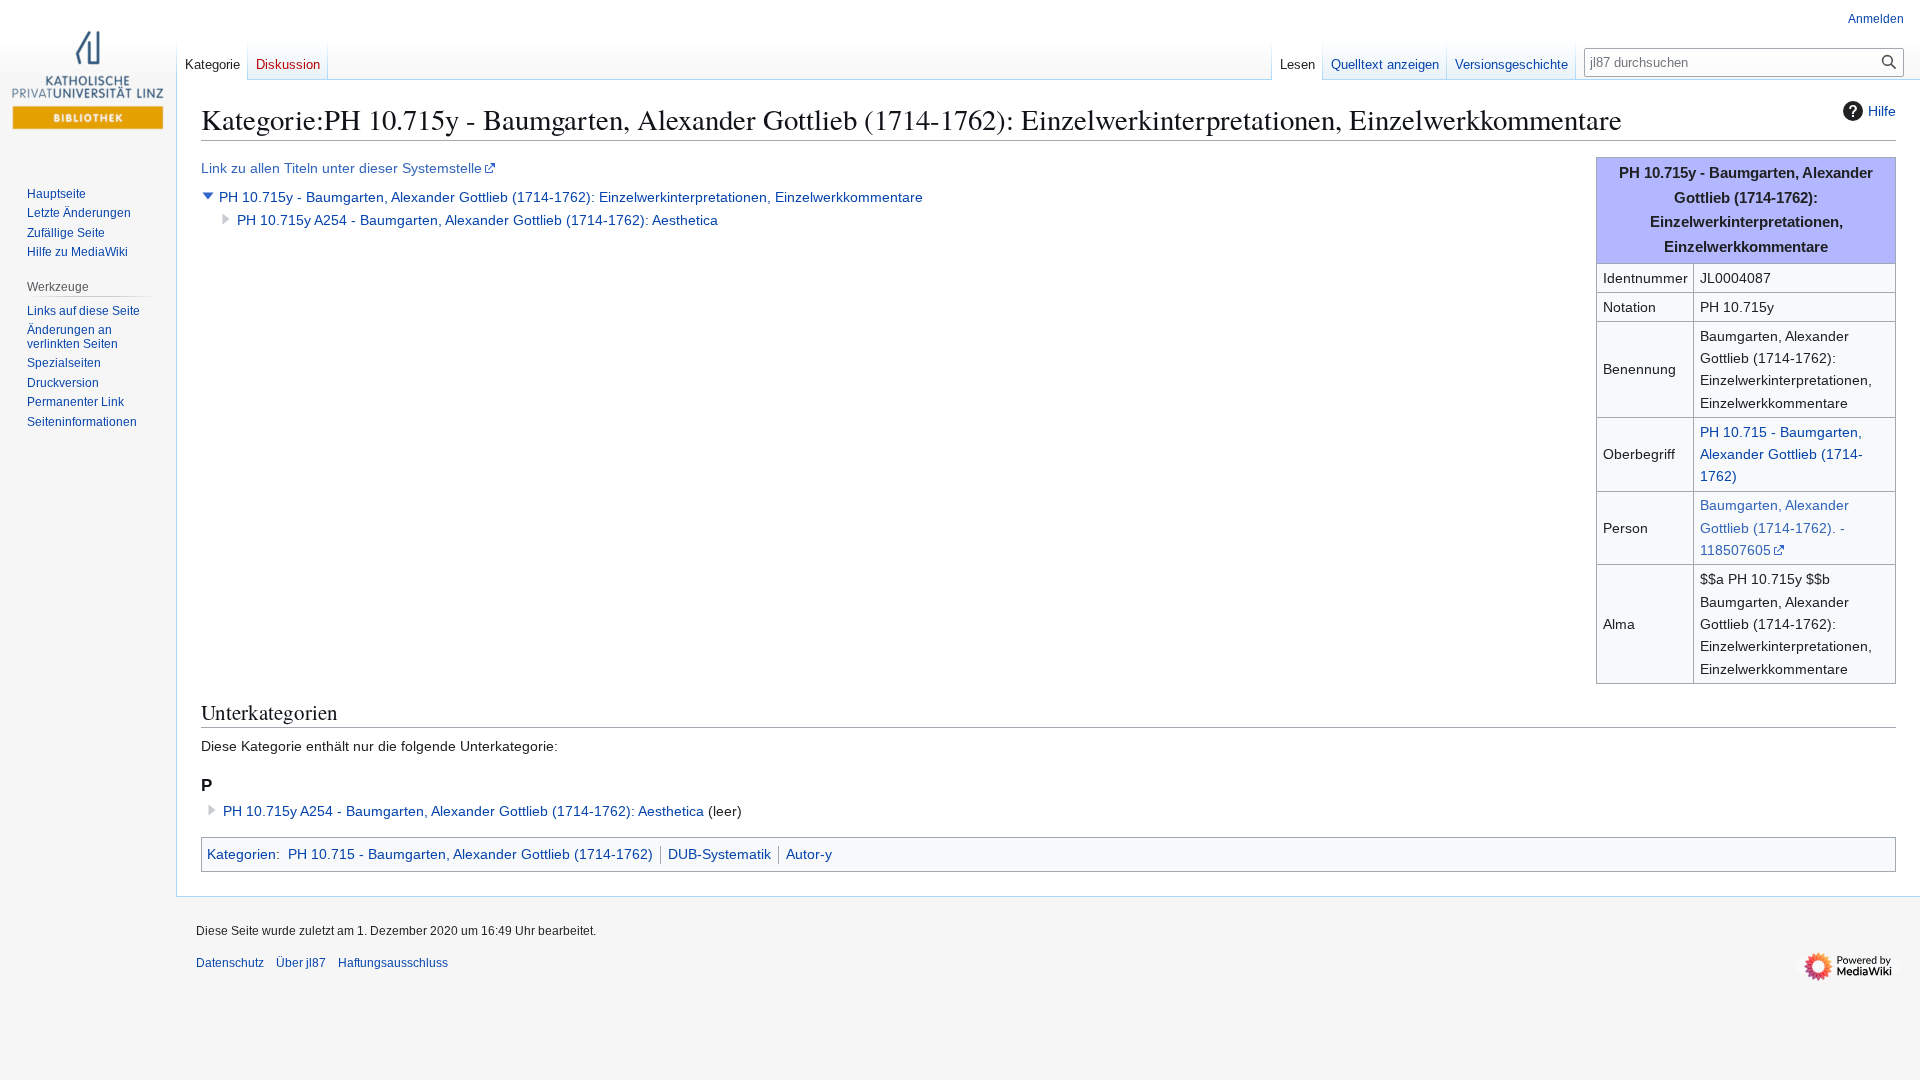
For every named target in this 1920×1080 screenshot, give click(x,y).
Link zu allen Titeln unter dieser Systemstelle (341, 168)
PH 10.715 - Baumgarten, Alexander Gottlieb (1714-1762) (1781, 454)
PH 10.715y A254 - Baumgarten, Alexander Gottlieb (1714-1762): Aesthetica (477, 220)
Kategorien (241, 854)
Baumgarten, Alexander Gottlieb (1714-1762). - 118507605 (1774, 527)
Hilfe (1882, 111)
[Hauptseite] (88, 80)
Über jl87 (301, 963)
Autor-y (809, 854)
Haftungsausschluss (393, 963)
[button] (208, 196)
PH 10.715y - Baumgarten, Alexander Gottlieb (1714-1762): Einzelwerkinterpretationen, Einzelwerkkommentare (571, 197)
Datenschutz (230, 963)
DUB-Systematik (719, 854)
